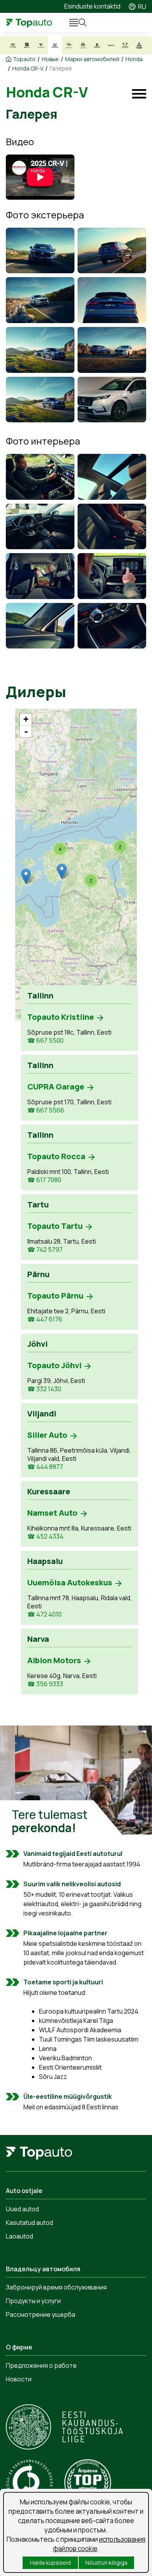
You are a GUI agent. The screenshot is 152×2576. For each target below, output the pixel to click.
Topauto (24, 59)
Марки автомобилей (92, 59)
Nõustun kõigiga (106, 2563)
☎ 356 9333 (45, 1684)
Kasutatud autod (29, 2223)
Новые (50, 59)
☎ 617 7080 (44, 1180)
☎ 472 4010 (44, 1614)
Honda (134, 59)
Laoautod (19, 2236)
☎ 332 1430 (44, 1389)
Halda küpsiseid (50, 2563)
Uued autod (22, 2209)
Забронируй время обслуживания (56, 2287)
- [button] (26, 731)
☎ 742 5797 (45, 1250)
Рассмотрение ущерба (41, 2314)
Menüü (70, 23)
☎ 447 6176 (45, 1319)
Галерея (61, 69)
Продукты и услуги (33, 2301)
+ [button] (26, 719)
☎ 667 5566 (46, 1110)
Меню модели (139, 94)
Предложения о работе (41, 2365)
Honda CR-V (28, 69)
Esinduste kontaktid (92, 6)
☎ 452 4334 (45, 1537)
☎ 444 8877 (45, 1467)
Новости (19, 2379)
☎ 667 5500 (45, 1041)
